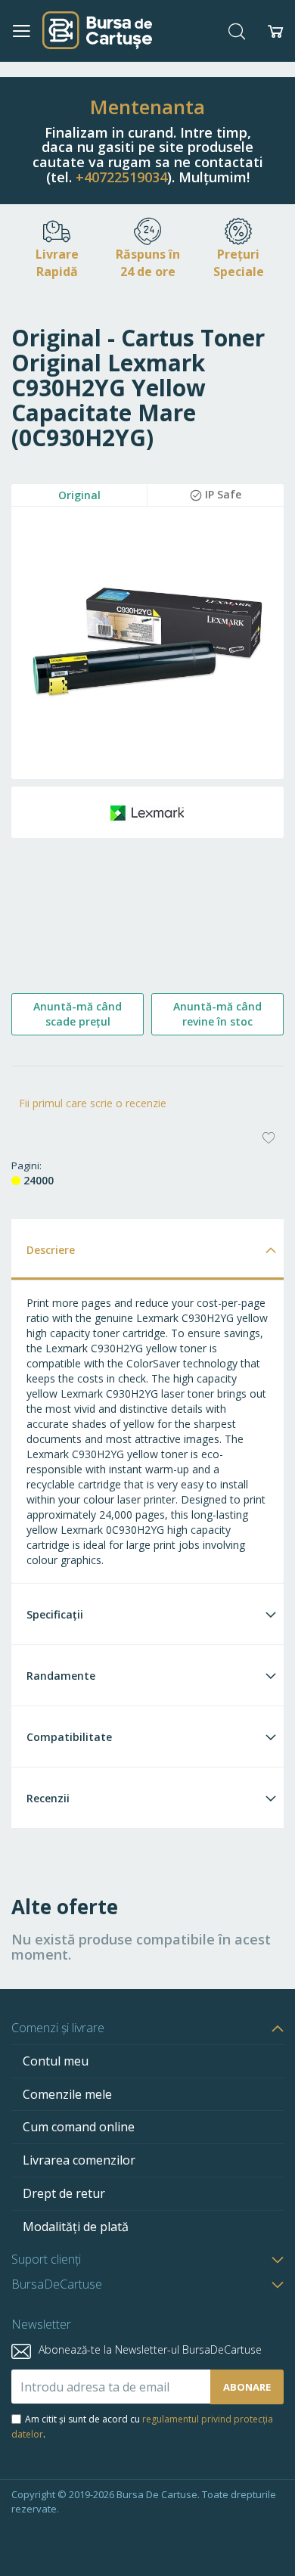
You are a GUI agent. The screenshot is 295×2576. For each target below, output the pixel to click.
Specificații (55, 1614)
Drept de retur (64, 2193)
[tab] (147, 1249)
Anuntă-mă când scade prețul (78, 1014)
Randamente (61, 1676)
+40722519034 (121, 177)
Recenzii (48, 1798)
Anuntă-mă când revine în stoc (217, 1014)
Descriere (51, 1250)
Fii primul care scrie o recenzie (93, 1103)
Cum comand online (79, 2127)
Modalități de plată (76, 2227)
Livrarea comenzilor (79, 2160)
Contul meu (56, 2061)
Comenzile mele (67, 2094)
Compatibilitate (69, 1737)
